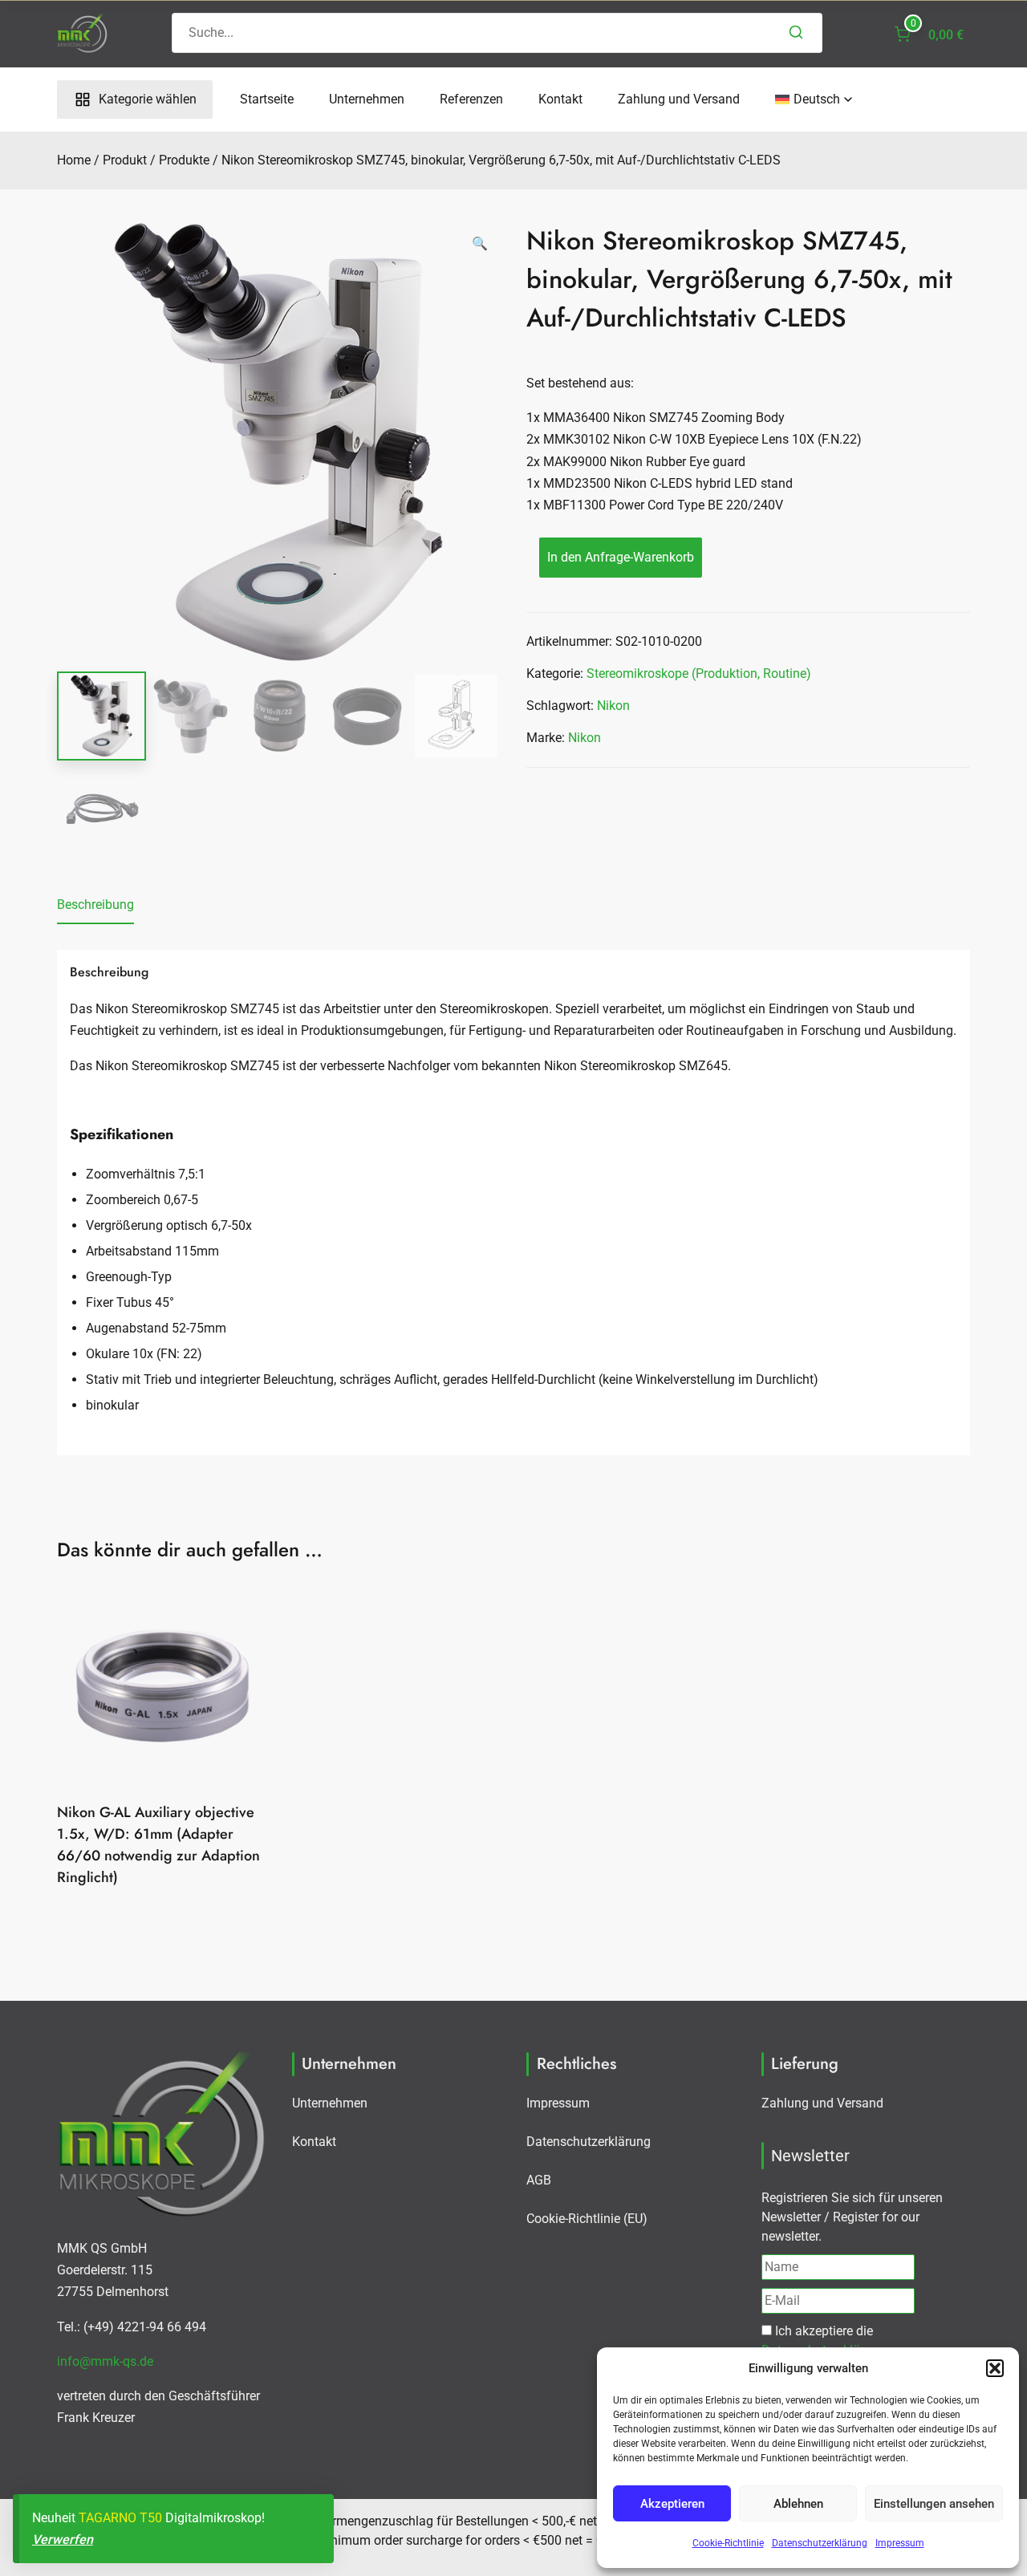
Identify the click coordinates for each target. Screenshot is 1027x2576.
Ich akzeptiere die (824, 2341)
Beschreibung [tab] (95, 905)
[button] (995, 2368)
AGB (539, 2180)
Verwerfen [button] (63, 2539)
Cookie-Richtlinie (728, 2543)
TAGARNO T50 (120, 2518)
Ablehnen (798, 2504)
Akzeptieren (672, 2504)
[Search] (796, 33)
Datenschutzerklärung (820, 2543)
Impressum (900, 2543)
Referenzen (471, 99)
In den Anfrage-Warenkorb (621, 557)
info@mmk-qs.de (105, 2361)
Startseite (267, 99)
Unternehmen (367, 99)
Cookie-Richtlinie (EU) (587, 2219)
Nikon (613, 706)
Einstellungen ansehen (934, 2504)
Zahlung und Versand (679, 99)
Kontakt (560, 99)
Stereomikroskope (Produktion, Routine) (699, 673)
